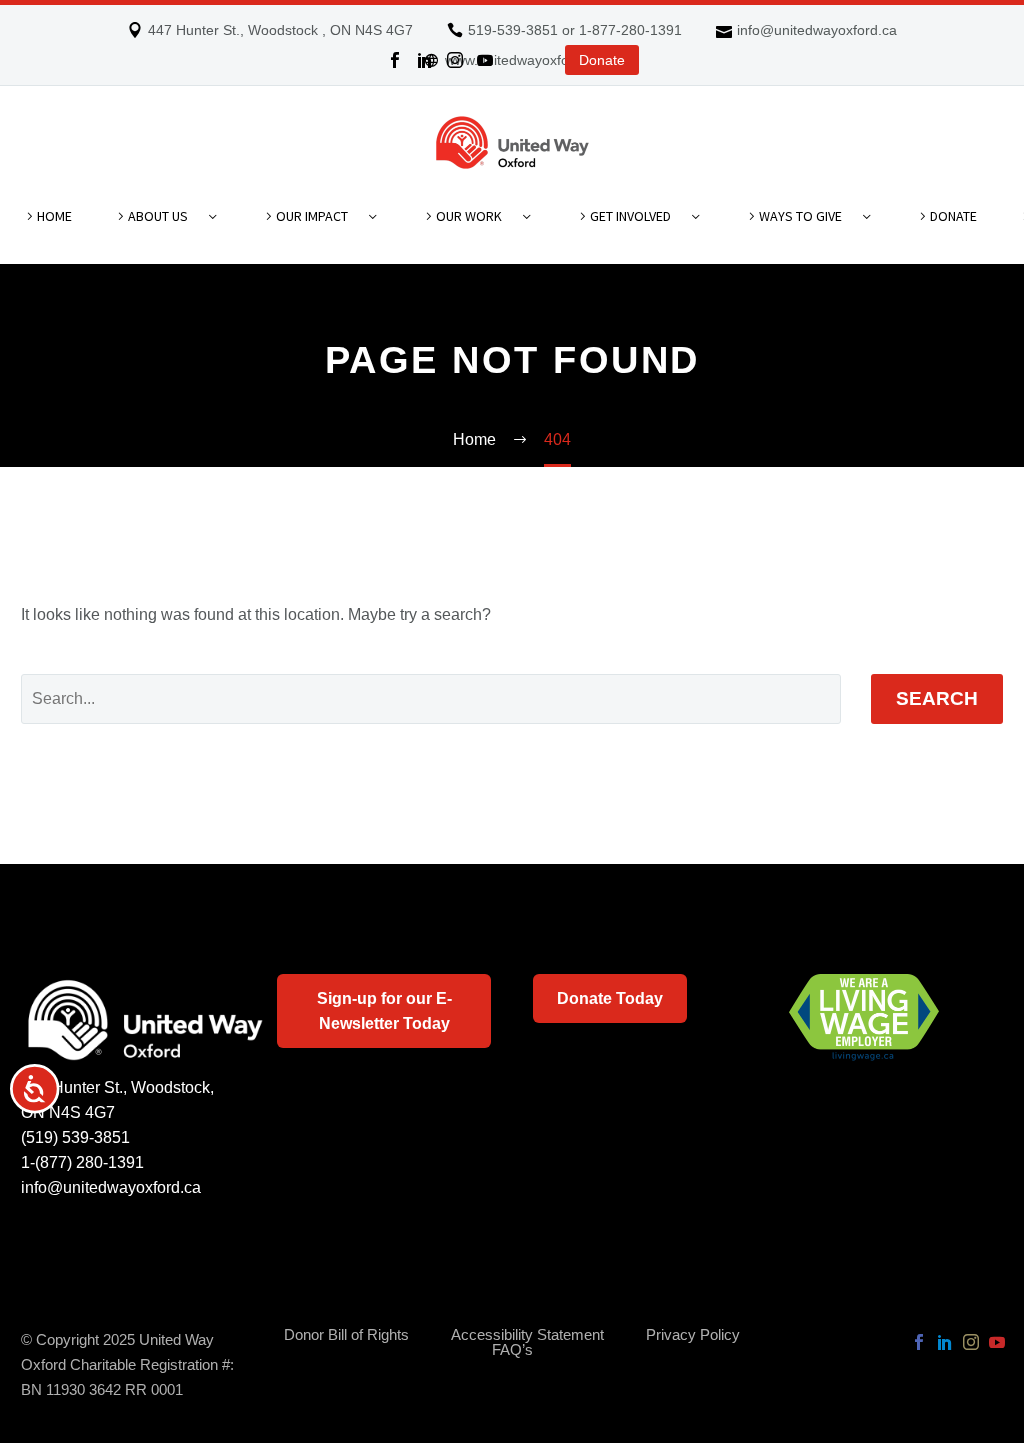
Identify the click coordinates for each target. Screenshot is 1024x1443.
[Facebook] (395, 60)
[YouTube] (485, 60)
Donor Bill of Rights (346, 1335)
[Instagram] (455, 60)
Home (54, 216)
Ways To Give (800, 216)
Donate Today (610, 998)
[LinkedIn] (425, 60)
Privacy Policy (693, 1335)
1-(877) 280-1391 (82, 1162)
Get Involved (630, 216)
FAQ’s (512, 1350)
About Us (158, 216)
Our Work (469, 216)
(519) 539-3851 (75, 1137)
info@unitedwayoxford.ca (817, 30)
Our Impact (312, 216)
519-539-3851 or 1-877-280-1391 (575, 30)
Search (937, 698)
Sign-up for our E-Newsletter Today (384, 1011)
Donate (602, 60)
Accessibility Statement (527, 1335)
